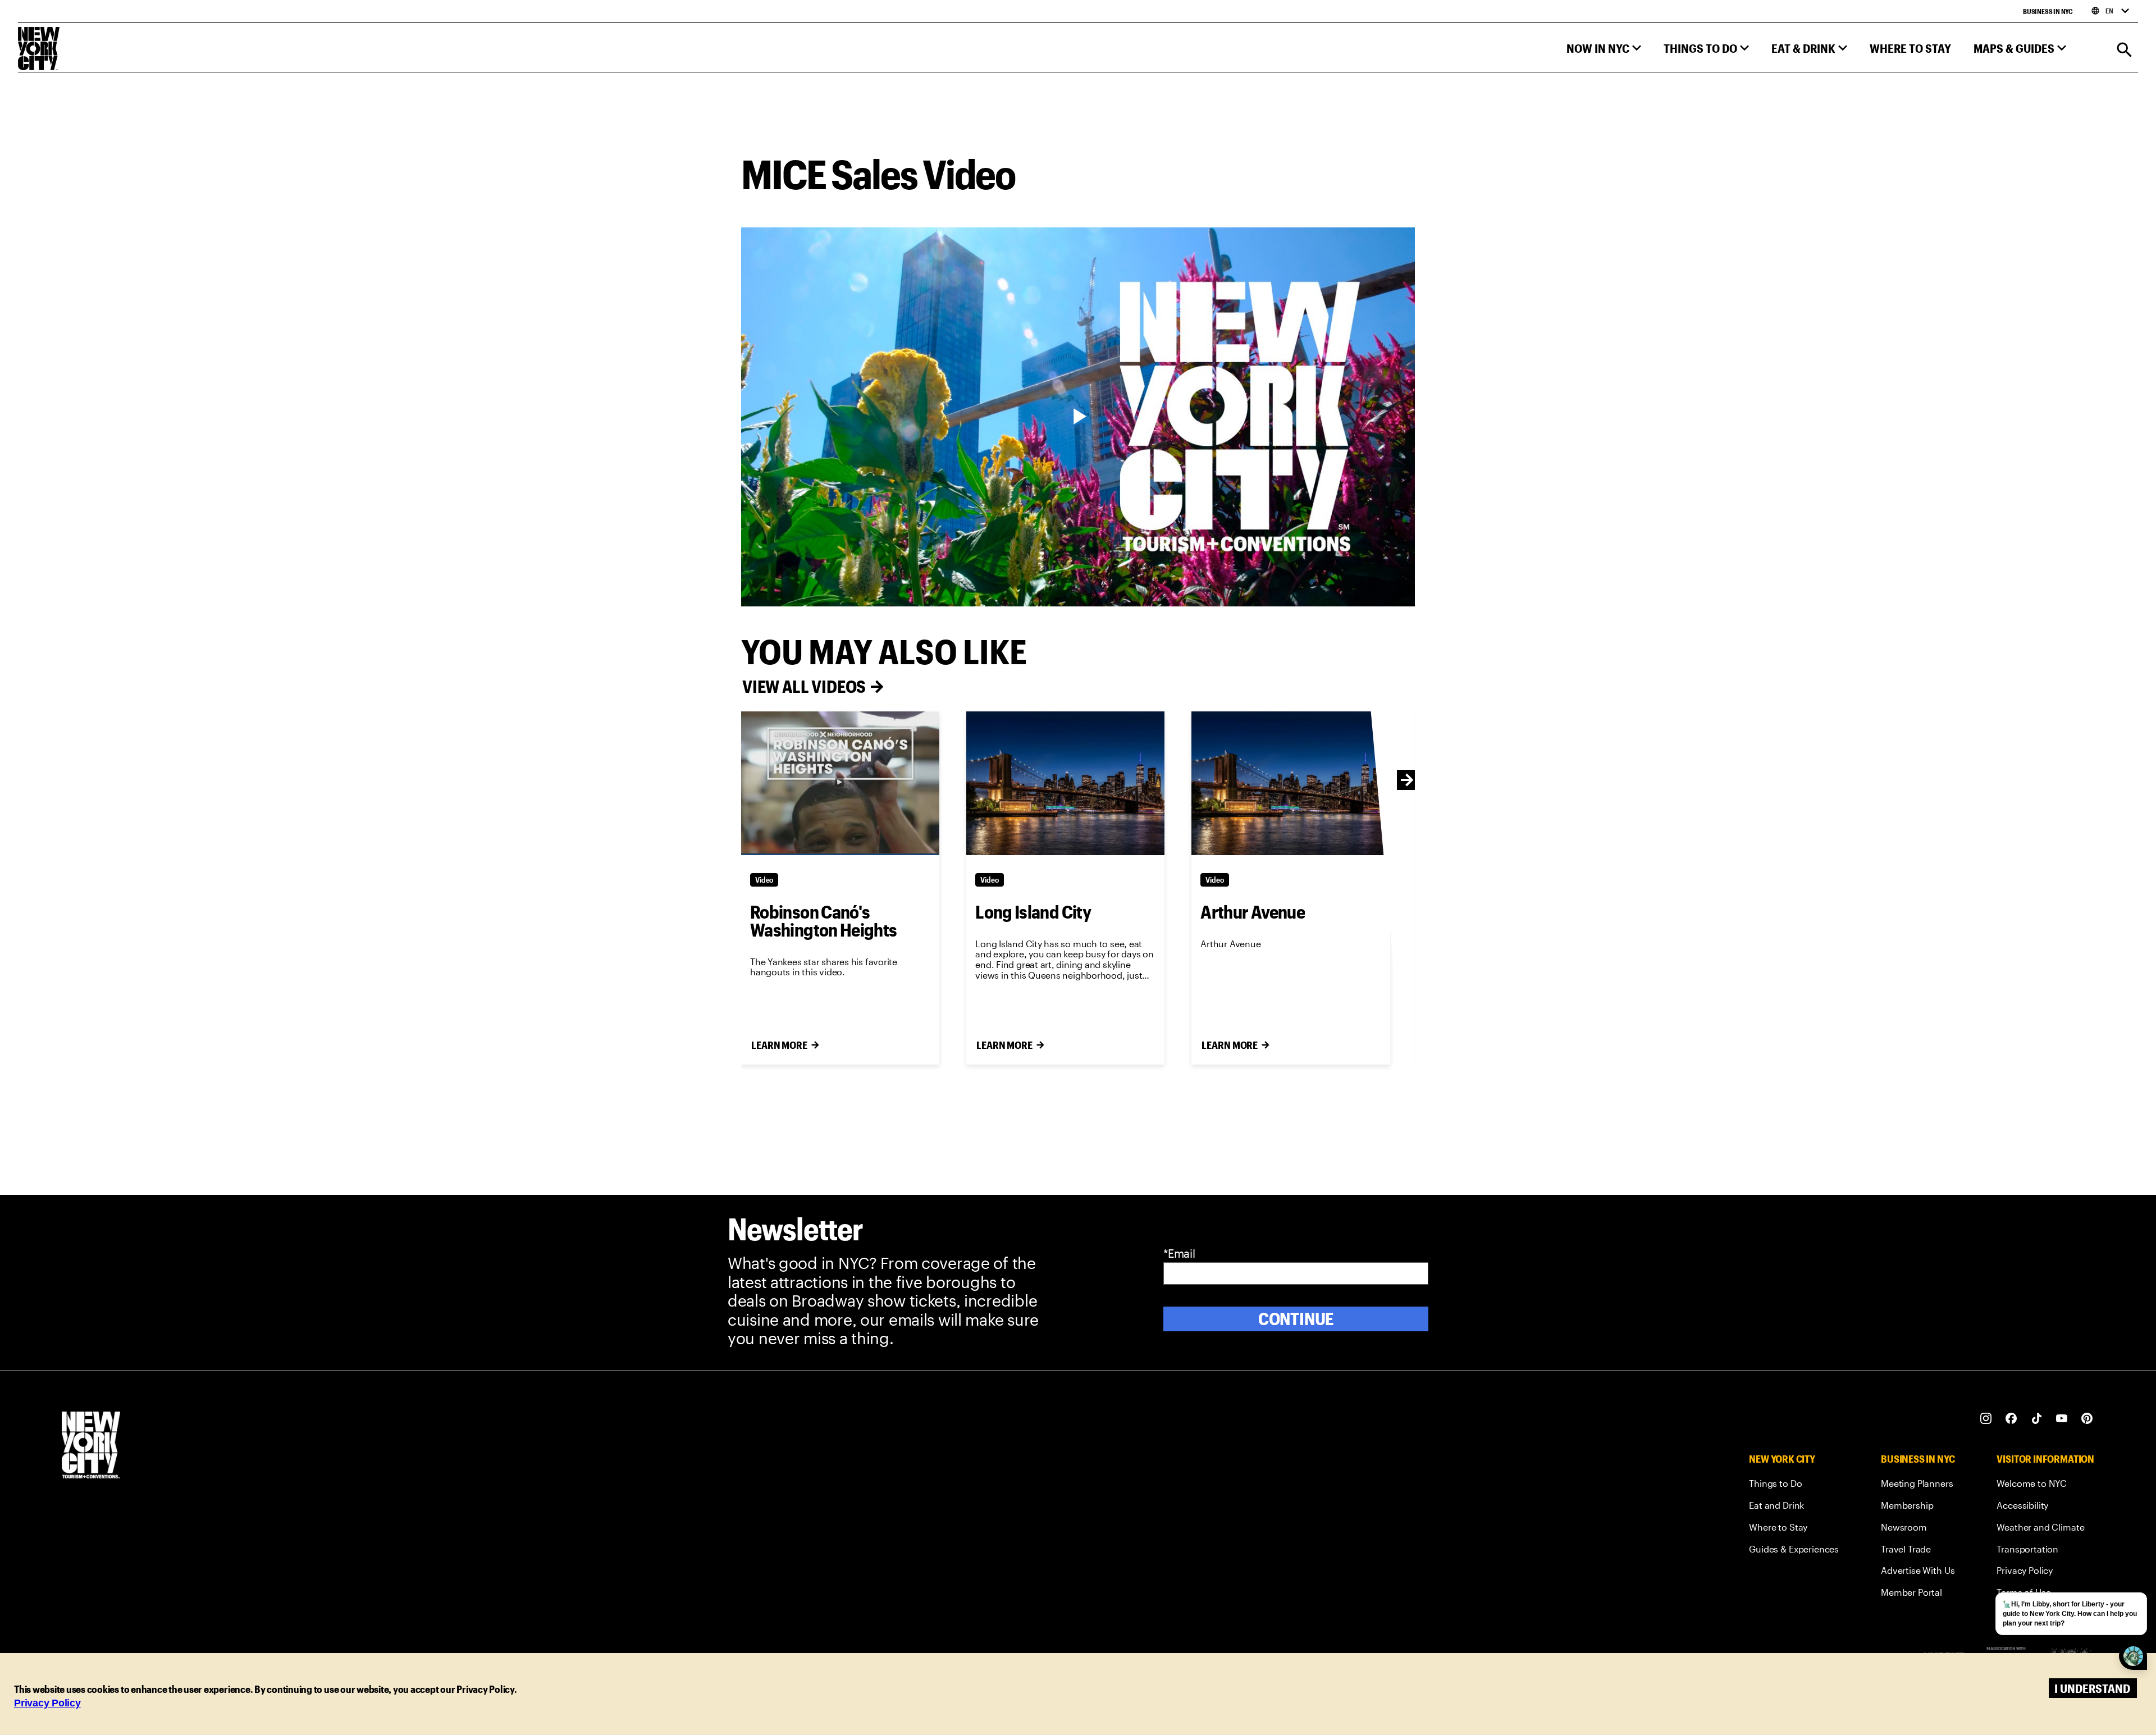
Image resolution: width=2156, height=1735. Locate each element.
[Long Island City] (1065, 783)
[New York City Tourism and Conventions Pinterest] (2087, 1419)
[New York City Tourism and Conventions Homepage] (91, 1446)
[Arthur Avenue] (1291, 783)
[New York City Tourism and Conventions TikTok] (2037, 1419)
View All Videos (804, 686)
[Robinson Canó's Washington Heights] (840, 783)
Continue (1296, 1319)
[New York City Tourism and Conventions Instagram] (1986, 1419)
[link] (1794, 1485)
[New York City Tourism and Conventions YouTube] (2062, 1419)
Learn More (779, 1045)
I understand (2092, 1688)
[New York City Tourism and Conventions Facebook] (2011, 1419)
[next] (1407, 780)
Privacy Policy (47, 1703)
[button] (1604, 51)
